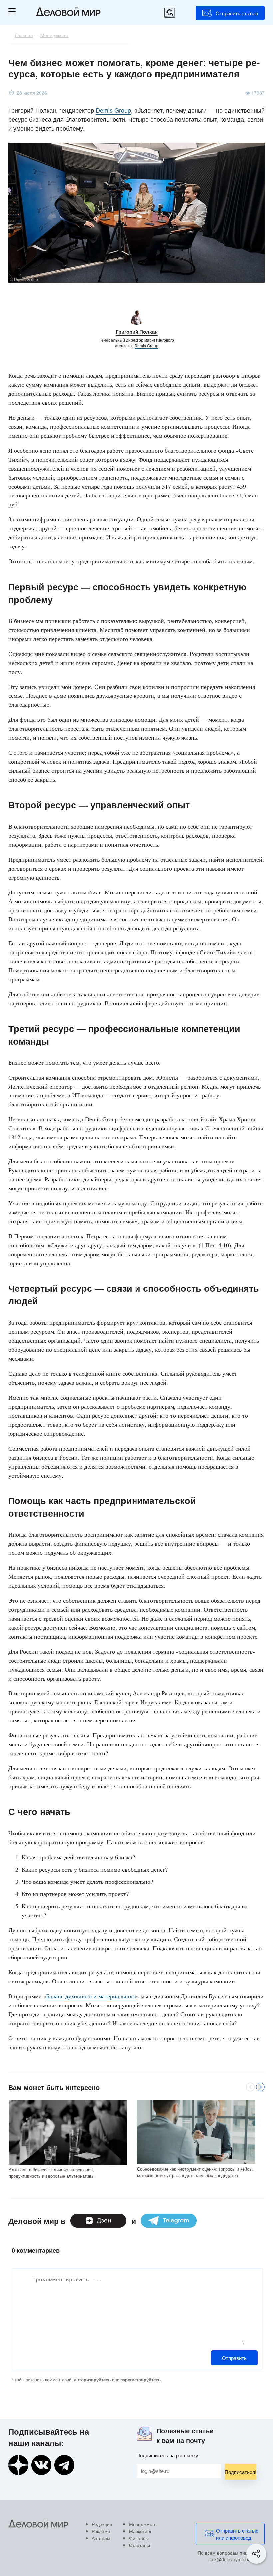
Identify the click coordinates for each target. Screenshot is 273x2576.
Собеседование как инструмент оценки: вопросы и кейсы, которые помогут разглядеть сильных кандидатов (195, 2172)
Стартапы (139, 2545)
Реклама (101, 2531)
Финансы (139, 2538)
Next (260, 2087)
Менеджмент (143, 2524)
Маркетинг (140, 2531)
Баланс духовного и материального (91, 1996)
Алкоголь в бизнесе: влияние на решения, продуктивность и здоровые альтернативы (51, 2173)
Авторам (101, 2538)
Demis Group (113, 110)
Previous (250, 2087)
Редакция (102, 2524)
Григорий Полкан (137, 332)
